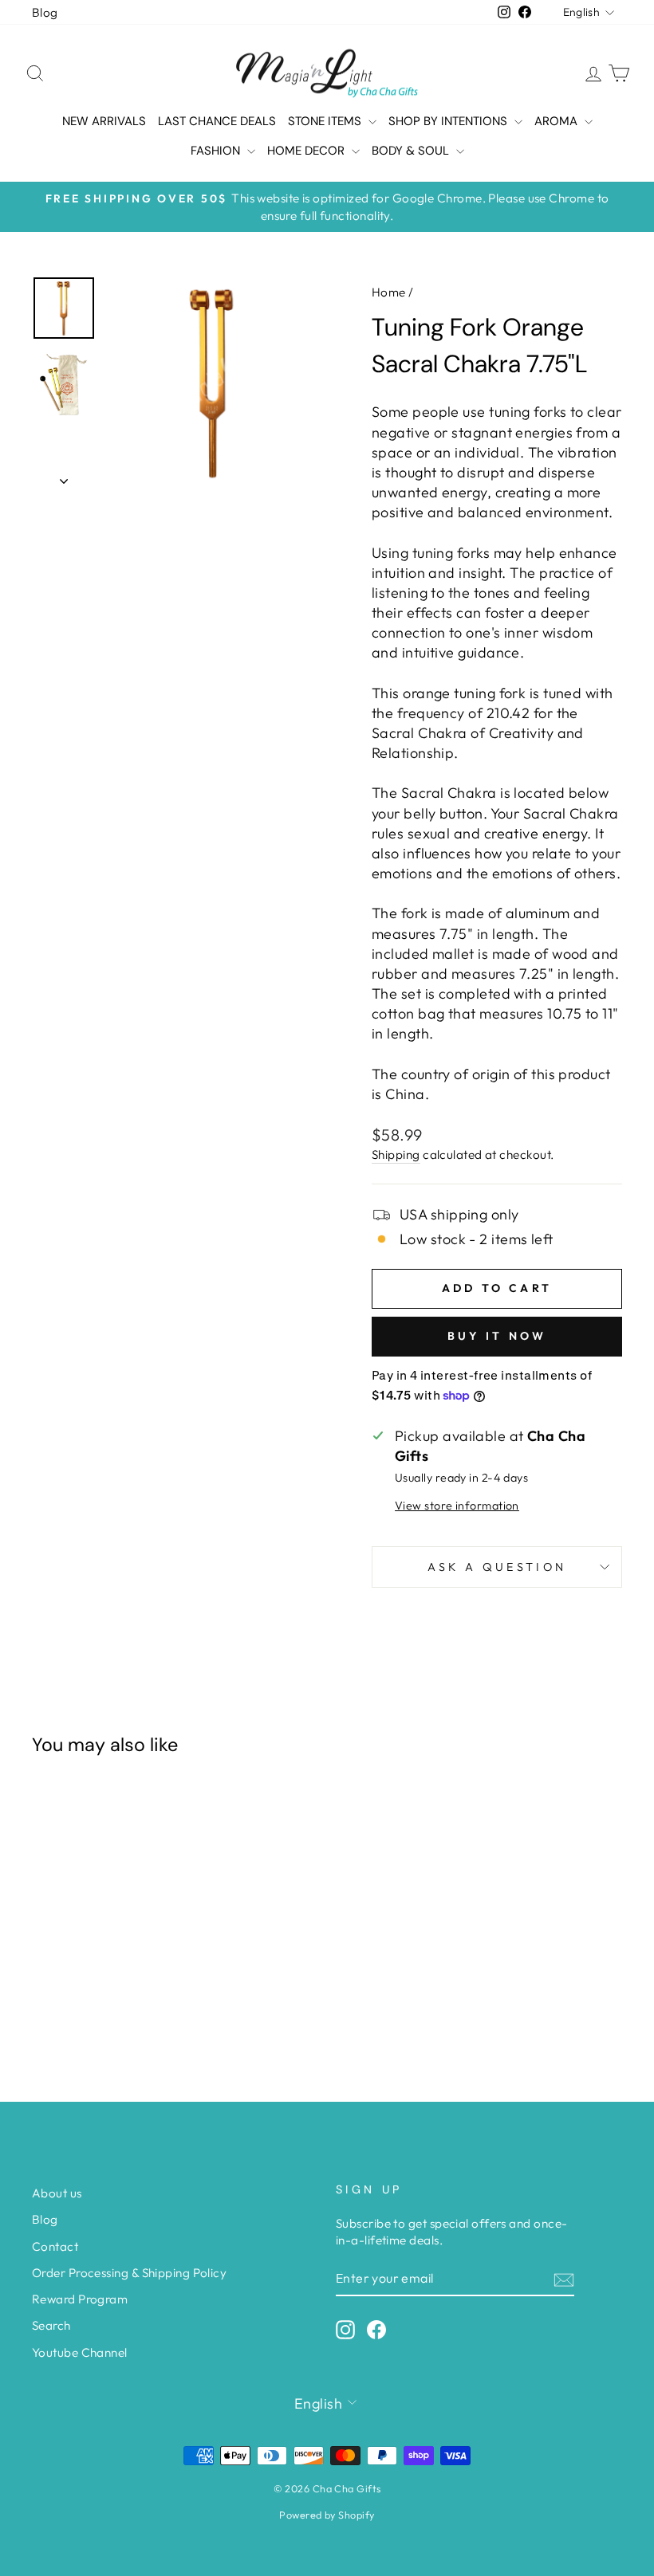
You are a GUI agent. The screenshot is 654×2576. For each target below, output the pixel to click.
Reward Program (80, 2299)
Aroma (557, 121)
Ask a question (497, 1567)
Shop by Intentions (449, 121)
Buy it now (497, 1336)
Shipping (396, 1154)
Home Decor (307, 151)
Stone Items (326, 121)
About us (57, 2193)
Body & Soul (412, 151)
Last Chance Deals (217, 121)
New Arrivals (104, 121)
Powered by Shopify (327, 2515)
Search (51, 2325)
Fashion (217, 151)
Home (389, 292)
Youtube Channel (80, 2352)
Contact (55, 2246)
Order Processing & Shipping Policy (129, 2273)
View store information (457, 1506)
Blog (45, 12)
